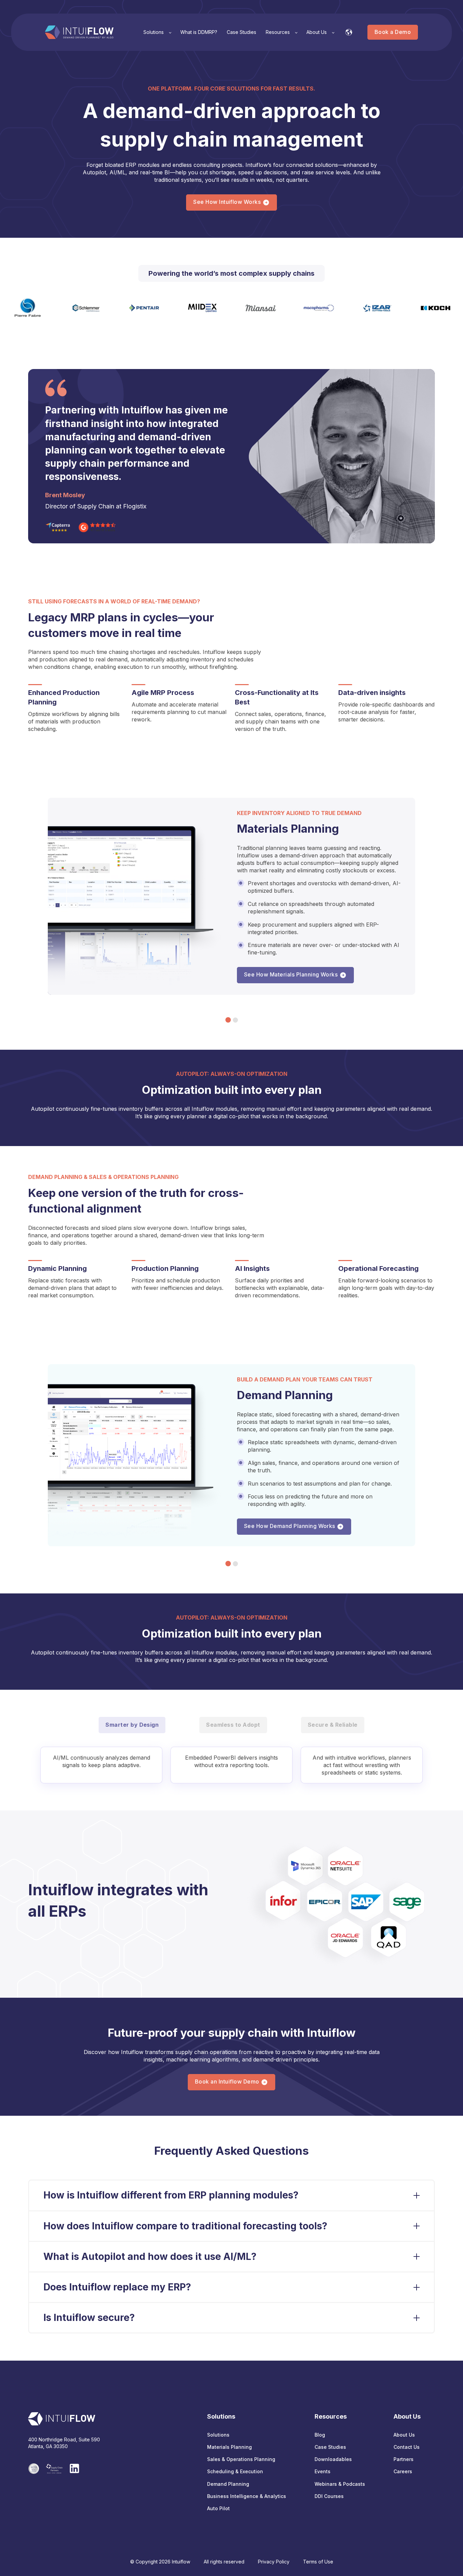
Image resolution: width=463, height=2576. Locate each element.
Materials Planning (229, 2447)
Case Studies (330, 2447)
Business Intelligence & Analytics (247, 2496)
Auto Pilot (218, 2508)
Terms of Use (318, 2562)
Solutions (218, 2435)
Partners (404, 2459)
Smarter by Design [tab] (132, 1725)
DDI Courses (329, 2496)
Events (323, 2471)
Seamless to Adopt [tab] (233, 1725)
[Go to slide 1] (228, 1020)
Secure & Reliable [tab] (333, 1725)
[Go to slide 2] (235, 1020)
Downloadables (333, 2459)
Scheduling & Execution (235, 2471)
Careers (403, 2471)
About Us (404, 2435)
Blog (320, 2435)
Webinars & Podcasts (340, 2484)
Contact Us (407, 2447)
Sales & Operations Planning (241, 2459)
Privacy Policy (274, 2562)
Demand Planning (228, 2484)
